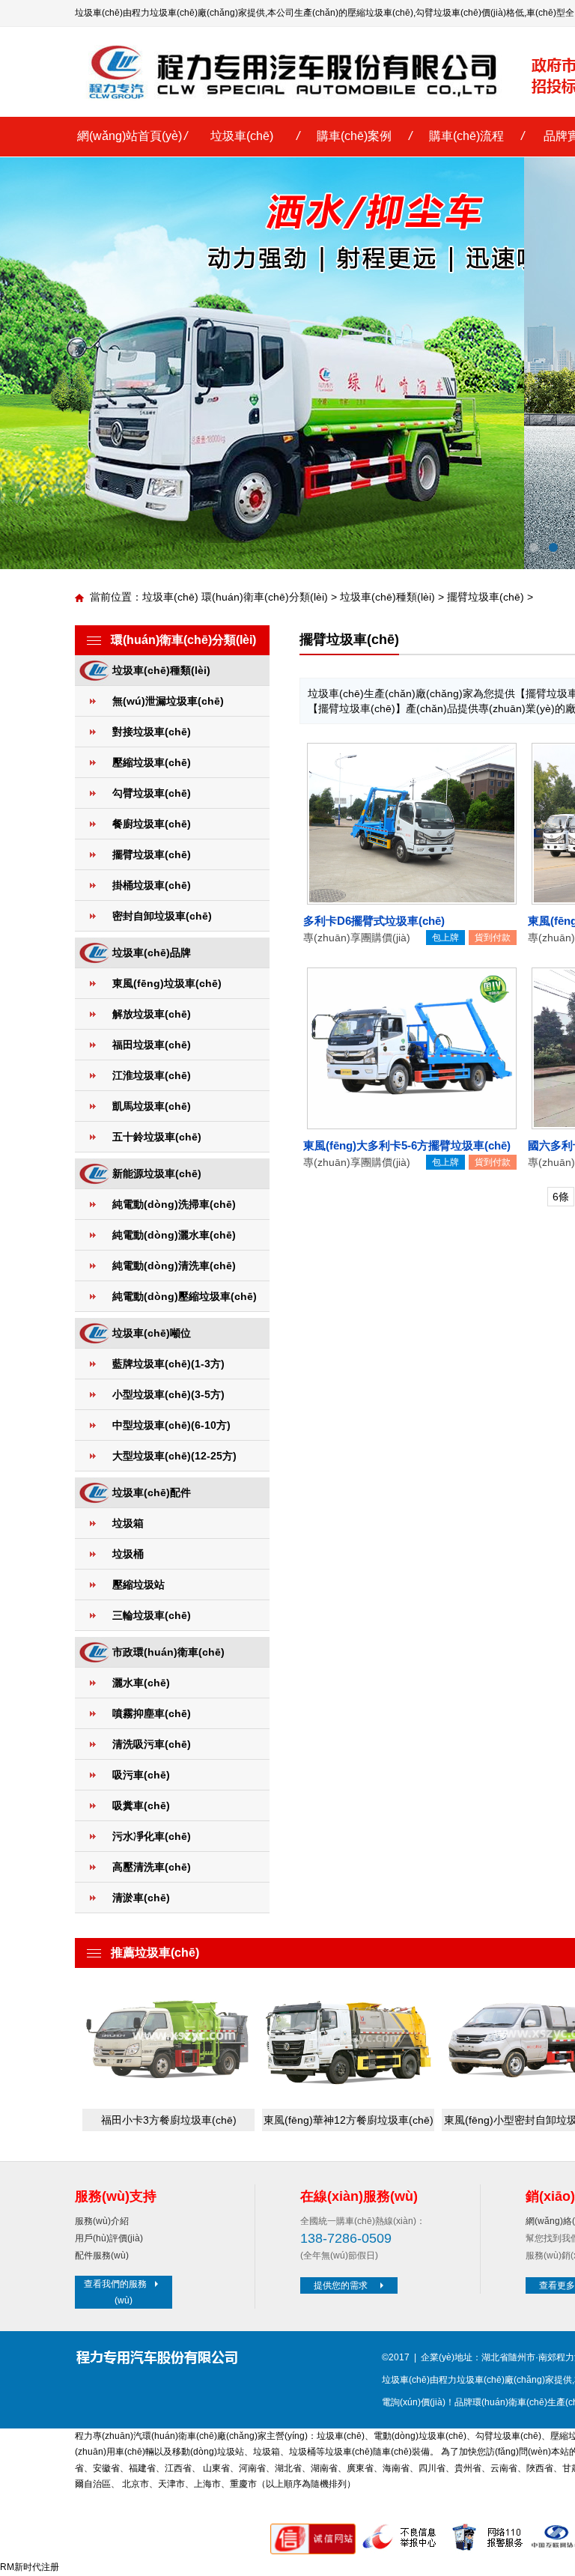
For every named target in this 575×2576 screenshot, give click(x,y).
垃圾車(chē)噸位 (152, 1333)
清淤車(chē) (141, 1898)
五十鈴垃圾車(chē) (157, 1137)
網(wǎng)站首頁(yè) (130, 136)
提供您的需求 (341, 2285)
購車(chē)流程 (466, 136)
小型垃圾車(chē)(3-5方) (168, 1394)
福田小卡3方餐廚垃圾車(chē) (169, 2120)
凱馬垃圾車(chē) (152, 1106)
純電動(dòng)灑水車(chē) (174, 1235)
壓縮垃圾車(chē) (380, 13)
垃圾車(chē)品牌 (152, 953)
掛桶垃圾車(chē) (152, 885)
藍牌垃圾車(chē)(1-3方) (168, 1364)
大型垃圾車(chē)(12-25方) (174, 1456)
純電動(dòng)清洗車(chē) (174, 1266)
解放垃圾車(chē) (152, 1014)
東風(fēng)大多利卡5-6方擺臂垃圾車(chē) (407, 1145)
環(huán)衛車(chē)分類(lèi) (265, 597)
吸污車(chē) (141, 1775)
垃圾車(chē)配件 (152, 1492)
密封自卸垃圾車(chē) (162, 916)
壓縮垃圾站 (139, 1585)
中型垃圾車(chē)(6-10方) (171, 1425)
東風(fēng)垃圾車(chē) (167, 983)
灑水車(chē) (141, 1683)
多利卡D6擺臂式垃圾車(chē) (374, 921)
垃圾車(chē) (242, 136)
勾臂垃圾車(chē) (448, 13)
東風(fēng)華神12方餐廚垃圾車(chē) (349, 2120)
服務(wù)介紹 (102, 2221)
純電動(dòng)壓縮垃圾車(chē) (185, 1296)
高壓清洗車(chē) (152, 1867)
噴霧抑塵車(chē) (152, 1713)
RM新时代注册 (30, 2567)
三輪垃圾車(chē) (152, 1615)
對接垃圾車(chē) (152, 732)
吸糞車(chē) (141, 1805)
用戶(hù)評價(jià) (109, 2238)
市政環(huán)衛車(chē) (168, 1652)
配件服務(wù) (102, 2255)
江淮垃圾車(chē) (152, 1075)
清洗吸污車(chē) (152, 1744)
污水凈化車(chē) (152, 1836)
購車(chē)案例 (354, 136)
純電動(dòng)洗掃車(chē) (174, 1204)
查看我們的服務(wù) (115, 2292)
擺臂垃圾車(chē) (486, 597)
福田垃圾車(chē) (152, 1045)
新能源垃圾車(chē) (157, 1173)
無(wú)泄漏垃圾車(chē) (168, 701)
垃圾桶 (128, 1554)
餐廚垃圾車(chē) (152, 824)
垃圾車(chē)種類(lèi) (387, 597)
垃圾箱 (128, 1523)
